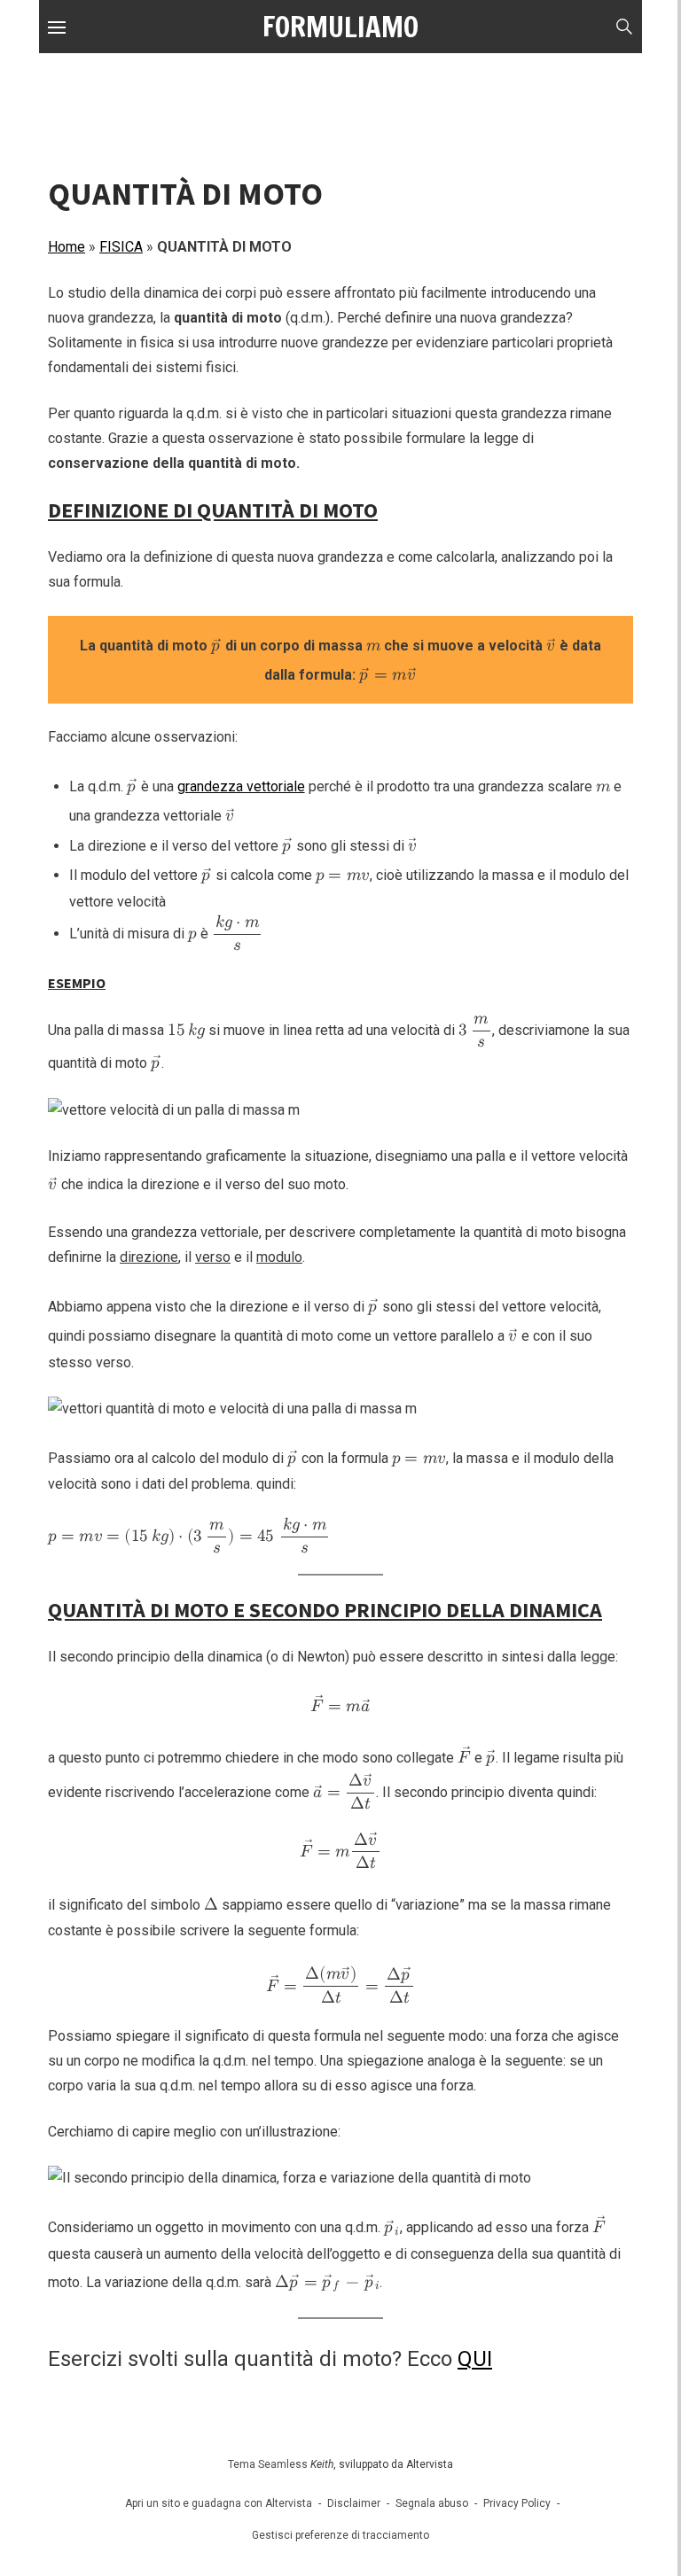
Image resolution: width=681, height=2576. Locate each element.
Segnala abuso (432, 2503)
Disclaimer (354, 2503)
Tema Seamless (268, 2464)
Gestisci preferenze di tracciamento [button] (340, 2535)
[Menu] (57, 27)
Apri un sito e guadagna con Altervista (219, 2503)
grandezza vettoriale (241, 786)
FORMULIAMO (340, 27)
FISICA (121, 247)
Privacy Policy (517, 2503)
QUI (475, 2359)
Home (67, 247)
